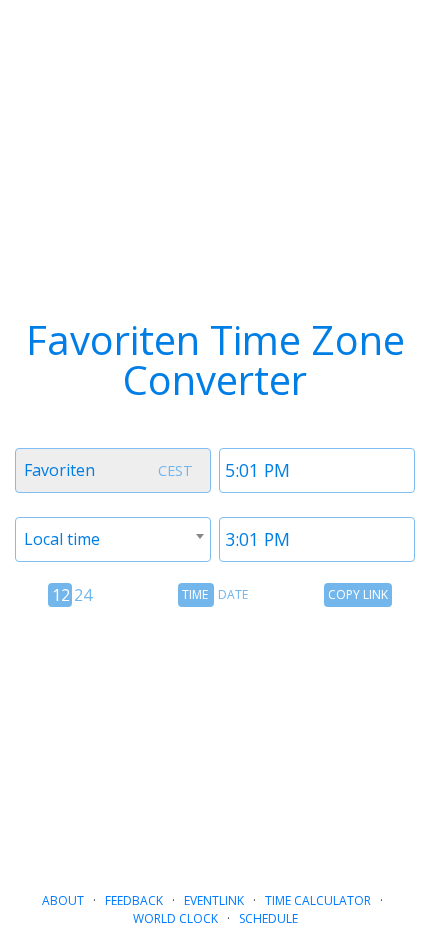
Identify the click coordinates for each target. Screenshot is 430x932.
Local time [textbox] (62, 539)
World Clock (175, 918)
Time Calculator (318, 900)
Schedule (268, 918)
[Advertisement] (215, 741)
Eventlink (214, 900)
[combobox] (113, 470)
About (63, 900)
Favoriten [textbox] (59, 470)
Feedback (134, 900)
